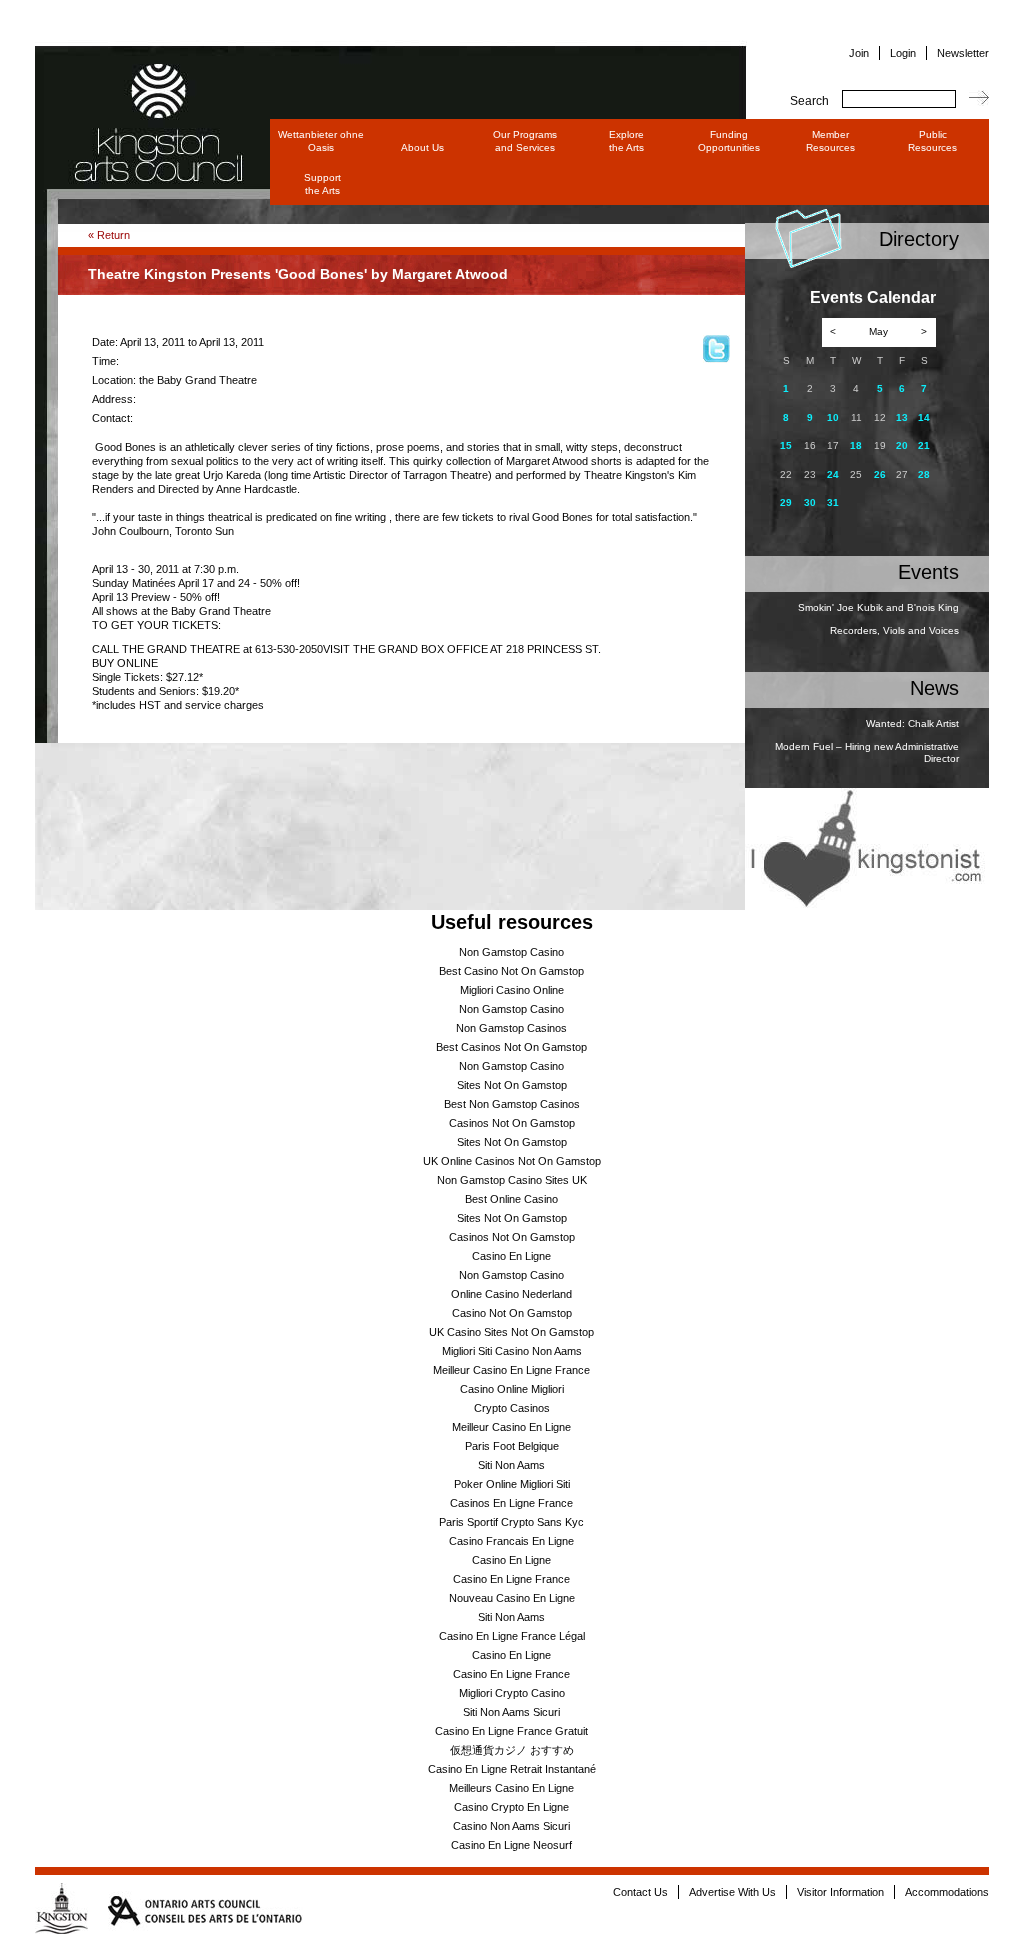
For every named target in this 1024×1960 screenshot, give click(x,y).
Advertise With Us (732, 1892)
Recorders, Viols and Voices (894, 630)
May (878, 331)
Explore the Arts (626, 141)
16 (810, 445)
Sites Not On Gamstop (512, 1085)
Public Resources (932, 141)
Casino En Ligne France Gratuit (511, 1731)
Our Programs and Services (525, 141)
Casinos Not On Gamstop (512, 1123)
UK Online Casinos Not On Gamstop (512, 1161)
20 (902, 445)
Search (809, 101)
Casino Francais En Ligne (511, 1541)
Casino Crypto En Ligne (511, 1807)
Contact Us (640, 1892)
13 (902, 417)
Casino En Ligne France (511, 1579)
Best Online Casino (511, 1199)
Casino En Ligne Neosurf (511, 1845)
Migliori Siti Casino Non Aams (512, 1351)
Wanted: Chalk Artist (912, 723)
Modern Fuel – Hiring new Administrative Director (867, 753)
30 (810, 502)
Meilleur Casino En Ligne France (511, 1370)
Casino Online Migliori (512, 1389)
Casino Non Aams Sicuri (511, 1826)
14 (924, 417)
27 (902, 474)
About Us (422, 147)
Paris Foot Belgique (512, 1446)
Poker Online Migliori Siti (512, 1484)
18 (856, 445)
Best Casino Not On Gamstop (511, 971)
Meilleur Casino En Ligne (511, 1427)
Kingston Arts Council (140, 94)
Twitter (716, 349)
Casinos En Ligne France (511, 1503)
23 (810, 474)
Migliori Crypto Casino (512, 1693)
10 (833, 417)
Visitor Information (840, 1892)
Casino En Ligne (511, 1256)
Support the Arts (322, 184)
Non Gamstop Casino (511, 952)
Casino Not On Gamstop (512, 1313)
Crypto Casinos (512, 1408)
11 (856, 417)
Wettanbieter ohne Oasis (321, 141)
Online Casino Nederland (511, 1294)
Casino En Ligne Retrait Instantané (512, 1769)
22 (786, 474)
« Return (109, 235)
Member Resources (830, 141)
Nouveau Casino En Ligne (512, 1598)
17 (833, 445)
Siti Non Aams (511, 1465)
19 (880, 445)
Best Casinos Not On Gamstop (511, 1047)
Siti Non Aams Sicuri (511, 1712)
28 (924, 474)
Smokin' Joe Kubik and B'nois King (878, 607)
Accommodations (947, 1892)
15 (786, 445)
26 (880, 474)
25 (856, 474)
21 (924, 445)
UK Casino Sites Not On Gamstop (511, 1332)
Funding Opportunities (729, 141)
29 (786, 502)
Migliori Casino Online (512, 990)
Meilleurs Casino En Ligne (511, 1788)
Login (903, 53)
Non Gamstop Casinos (511, 1028)
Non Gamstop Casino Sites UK (512, 1180)
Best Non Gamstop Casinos (512, 1104)
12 (880, 417)
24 (833, 474)
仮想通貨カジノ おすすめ (512, 1750)
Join (859, 53)
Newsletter (963, 53)
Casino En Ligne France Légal (512, 1636)
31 (833, 502)
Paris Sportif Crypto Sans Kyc (511, 1522)
